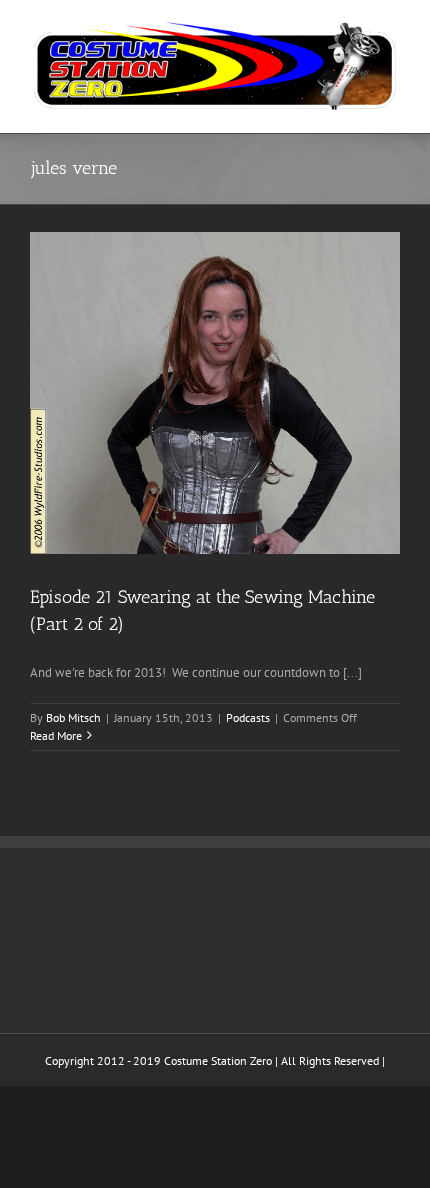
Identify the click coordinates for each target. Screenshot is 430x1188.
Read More (56, 735)
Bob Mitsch (73, 717)
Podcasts (248, 717)
